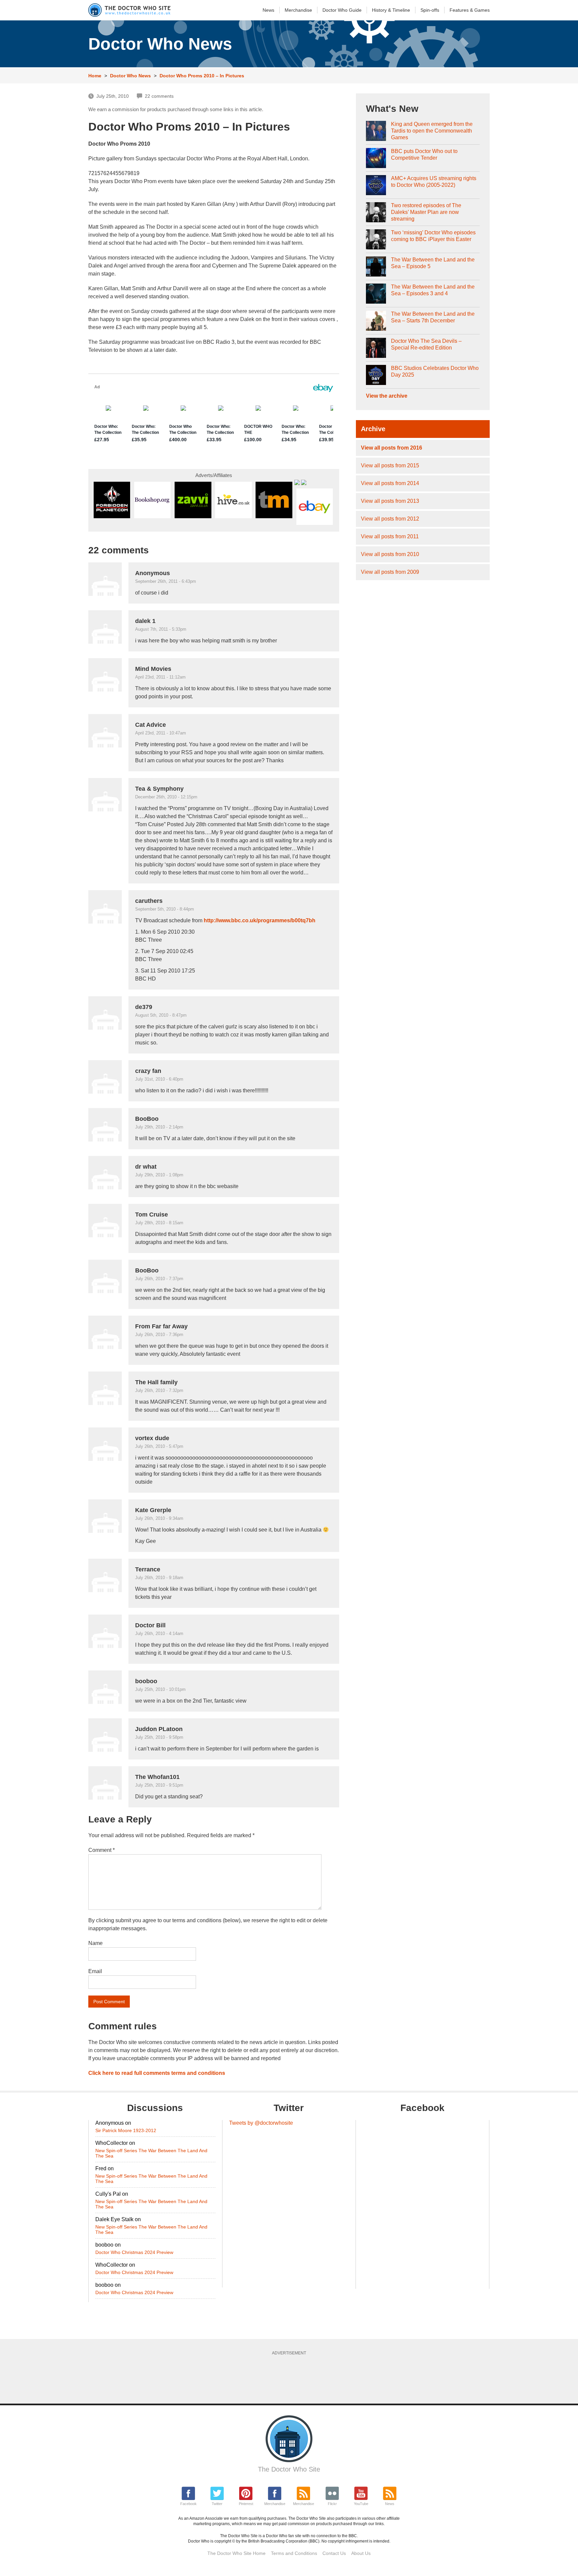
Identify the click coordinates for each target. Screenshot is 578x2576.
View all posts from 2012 (390, 519)
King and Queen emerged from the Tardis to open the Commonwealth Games (432, 131)
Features (470, 10)
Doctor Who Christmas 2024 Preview (134, 2252)
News (268, 10)
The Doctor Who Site (289, 2469)
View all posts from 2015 (390, 465)
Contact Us (334, 2553)
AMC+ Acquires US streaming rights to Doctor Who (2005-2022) (434, 182)
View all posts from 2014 (390, 483)
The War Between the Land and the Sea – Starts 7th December (433, 317)
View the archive (387, 396)
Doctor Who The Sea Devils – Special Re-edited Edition (426, 344)
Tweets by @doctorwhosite (261, 2123)
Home (95, 76)
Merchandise (298, 10)
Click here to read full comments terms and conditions (157, 2073)
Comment (102, 1850)
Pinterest (246, 2504)
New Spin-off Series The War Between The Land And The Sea (151, 2153)
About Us (361, 2553)
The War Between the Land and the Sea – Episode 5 (433, 263)
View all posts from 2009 (390, 572)
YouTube (361, 2504)
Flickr (332, 2504)
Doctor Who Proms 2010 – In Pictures (202, 76)
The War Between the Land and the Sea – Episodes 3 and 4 (433, 290)
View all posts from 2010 (390, 554)
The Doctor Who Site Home (236, 2553)
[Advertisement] (289, 2377)
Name (95, 1943)
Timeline (391, 10)
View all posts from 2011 (390, 536)
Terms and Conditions (294, 2553)
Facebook (188, 2504)
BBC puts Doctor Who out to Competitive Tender (424, 154)
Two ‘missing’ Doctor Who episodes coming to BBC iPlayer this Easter (433, 236)
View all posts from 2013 (390, 501)
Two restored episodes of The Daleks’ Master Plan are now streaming (426, 212)
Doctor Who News (130, 76)
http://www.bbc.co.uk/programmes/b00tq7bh (260, 920)
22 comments (159, 96)
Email (95, 1971)
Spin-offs (430, 10)
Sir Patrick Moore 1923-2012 (126, 2130)
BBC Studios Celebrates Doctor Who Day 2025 (435, 371)
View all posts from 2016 (392, 448)
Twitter (217, 2504)
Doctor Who (342, 10)
